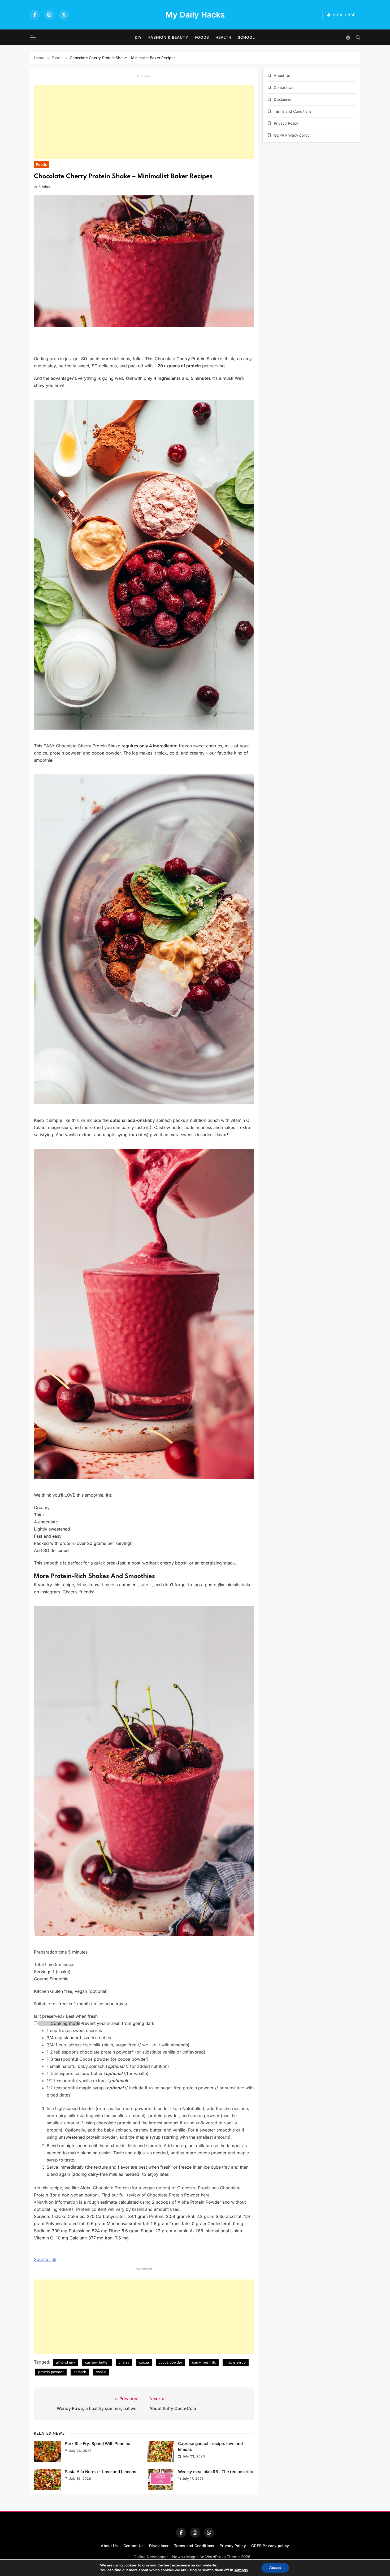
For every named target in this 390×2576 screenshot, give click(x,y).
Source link (45, 2259)
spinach (80, 2372)
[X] (64, 15)
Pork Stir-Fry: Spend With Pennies (97, 2444)
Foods (202, 37)
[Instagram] (49, 15)
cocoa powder (170, 2362)
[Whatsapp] (209, 2533)
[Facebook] (35, 15)
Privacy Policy (286, 123)
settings (241, 2570)
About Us (282, 75)
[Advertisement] (144, 122)
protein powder (51, 2372)
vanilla (101, 2372)
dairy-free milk (204, 2362)
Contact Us (283, 87)
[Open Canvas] (33, 37)
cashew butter (97, 2362)
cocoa (144, 2362)
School (246, 37)
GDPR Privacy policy (292, 135)
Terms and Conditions (293, 111)
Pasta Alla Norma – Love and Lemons (100, 2472)
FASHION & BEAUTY (168, 37)
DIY (138, 37)
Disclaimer (283, 99)
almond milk (66, 2362)
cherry (124, 2362)
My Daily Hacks (195, 15)
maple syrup (236, 2362)
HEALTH (223, 37)
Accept (275, 2568)
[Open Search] (358, 38)
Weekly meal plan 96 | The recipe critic (216, 2472)
